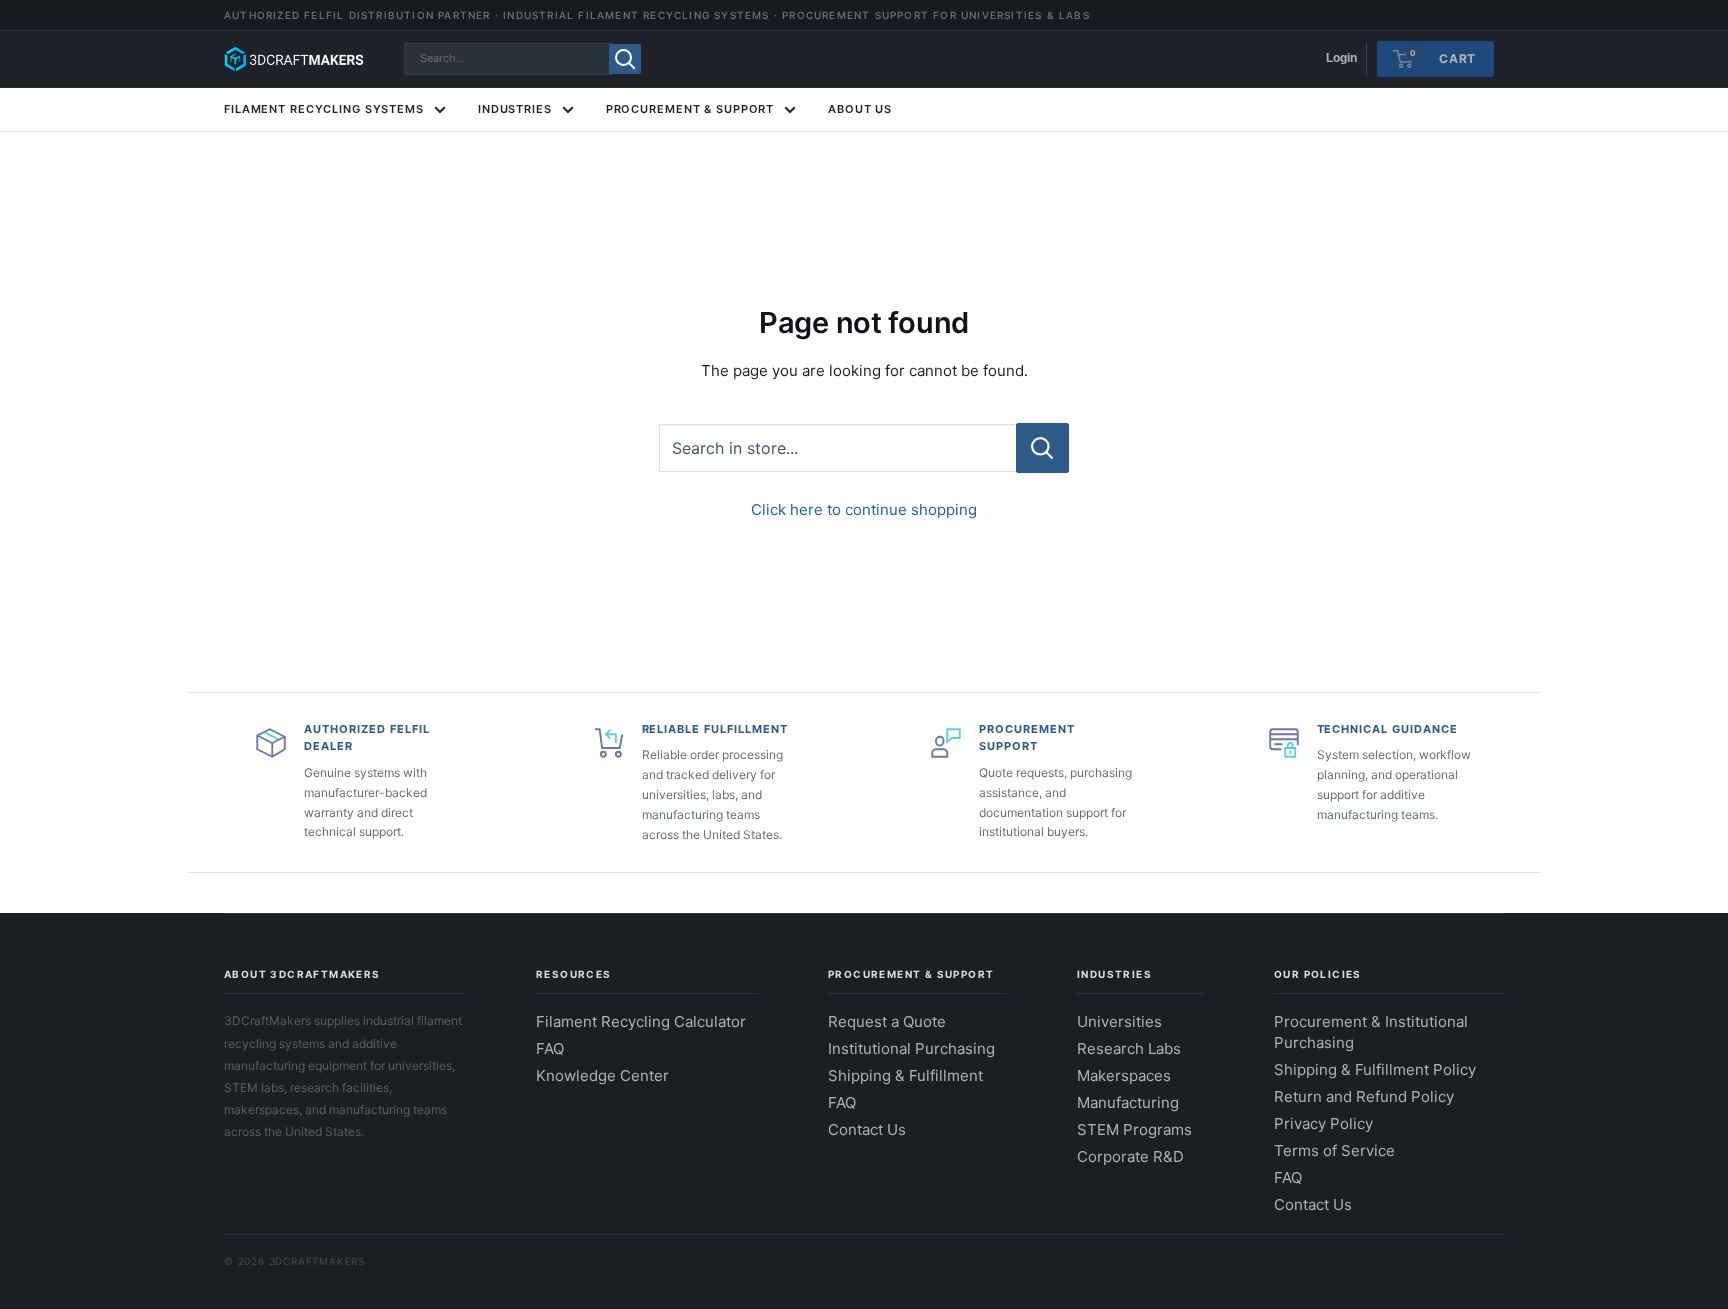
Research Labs (1129, 1048)
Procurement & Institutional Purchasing (1371, 1032)
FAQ (550, 1048)
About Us (860, 109)
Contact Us (867, 1129)
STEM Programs (1134, 1129)
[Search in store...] (1042, 448)
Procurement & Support (690, 109)
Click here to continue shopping (864, 509)
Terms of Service (1334, 1150)
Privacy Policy (1323, 1123)
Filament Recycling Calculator (641, 1021)
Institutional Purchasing (911, 1048)
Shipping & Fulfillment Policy (1375, 1069)
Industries (515, 109)
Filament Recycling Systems (324, 109)
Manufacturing (1128, 1102)
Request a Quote (887, 1021)
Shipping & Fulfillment (905, 1075)
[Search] (625, 59)
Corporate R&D (1130, 1156)
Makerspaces (1124, 1075)
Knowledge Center (602, 1075)
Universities (1119, 1021)
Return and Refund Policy (1364, 1096)
